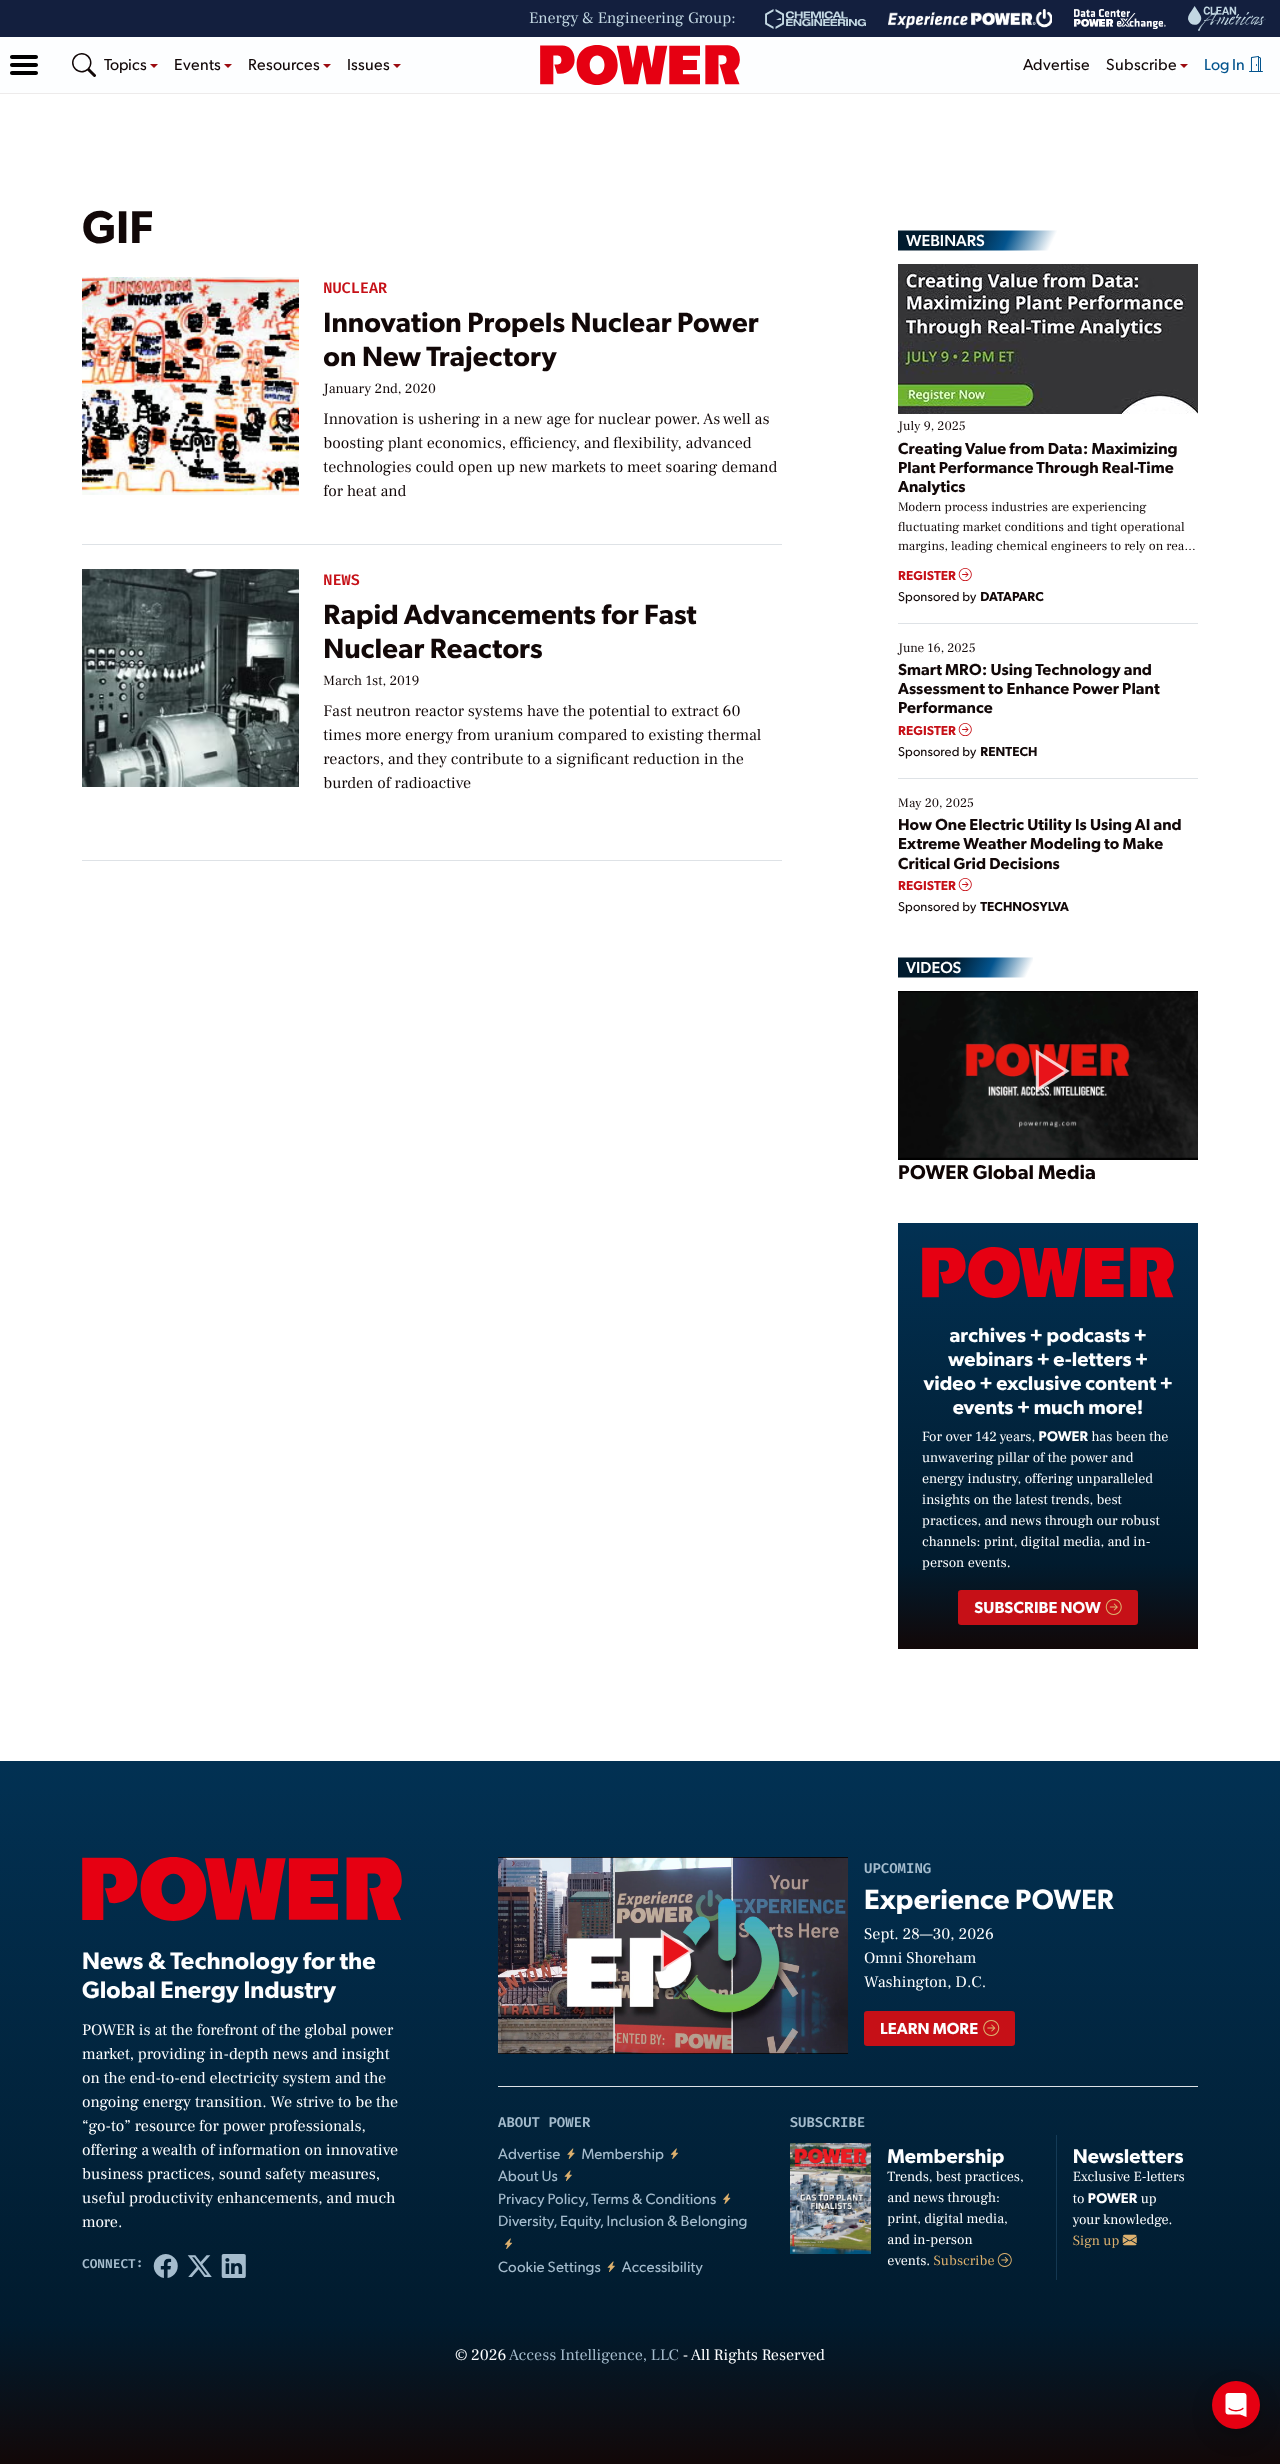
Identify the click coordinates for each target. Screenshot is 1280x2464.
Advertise (1056, 63)
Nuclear (355, 288)
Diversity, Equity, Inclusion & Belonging (623, 2220)
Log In (1226, 63)
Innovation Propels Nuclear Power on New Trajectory (540, 337)
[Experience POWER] (970, 19)
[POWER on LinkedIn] (234, 2265)
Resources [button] (285, 63)
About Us (528, 2175)
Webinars (945, 240)
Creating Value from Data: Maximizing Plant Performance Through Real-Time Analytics (1038, 466)
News (341, 580)
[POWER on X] (200, 2265)
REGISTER (928, 575)
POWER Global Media (997, 1171)
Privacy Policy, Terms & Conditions (607, 2198)
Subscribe (966, 2261)
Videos (933, 967)
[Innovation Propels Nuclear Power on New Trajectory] (190, 381)
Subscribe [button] (1143, 63)
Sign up (1098, 2241)
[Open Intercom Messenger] (1236, 2405)
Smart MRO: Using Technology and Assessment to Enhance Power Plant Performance (1029, 687)
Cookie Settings (549, 2266)
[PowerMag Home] (640, 65)
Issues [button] (370, 63)
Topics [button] (127, 63)
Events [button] (199, 63)
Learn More (930, 2027)
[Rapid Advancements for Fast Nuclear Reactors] (190, 673)
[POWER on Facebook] (166, 2265)
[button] (24, 65)
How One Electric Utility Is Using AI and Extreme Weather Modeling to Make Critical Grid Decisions (1040, 842)
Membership (622, 2153)
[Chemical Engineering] (815, 19)
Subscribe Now (1038, 1606)
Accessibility (662, 2266)
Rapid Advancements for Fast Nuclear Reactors (509, 629)
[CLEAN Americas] (1227, 18)
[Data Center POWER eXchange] (1120, 19)
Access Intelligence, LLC (594, 2356)
